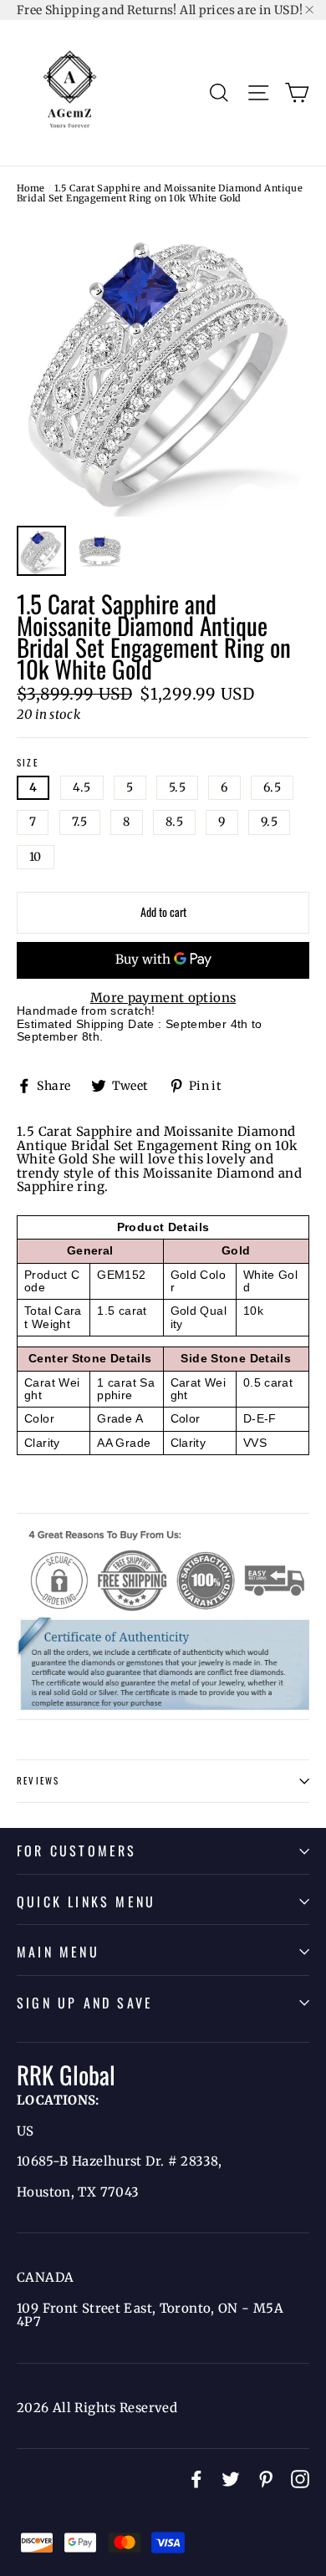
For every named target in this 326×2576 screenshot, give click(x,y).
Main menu (58, 1952)
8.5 (174, 822)
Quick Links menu (86, 1901)
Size (28, 763)
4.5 (82, 787)
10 (36, 857)
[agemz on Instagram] (300, 2479)
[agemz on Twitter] (231, 2479)
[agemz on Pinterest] (266, 2479)
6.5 (272, 787)
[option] (163, 368)
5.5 (177, 787)
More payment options (163, 998)
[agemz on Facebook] (196, 2479)
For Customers (77, 1851)
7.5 (80, 822)
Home (31, 188)
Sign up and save (85, 2003)
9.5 (269, 822)
